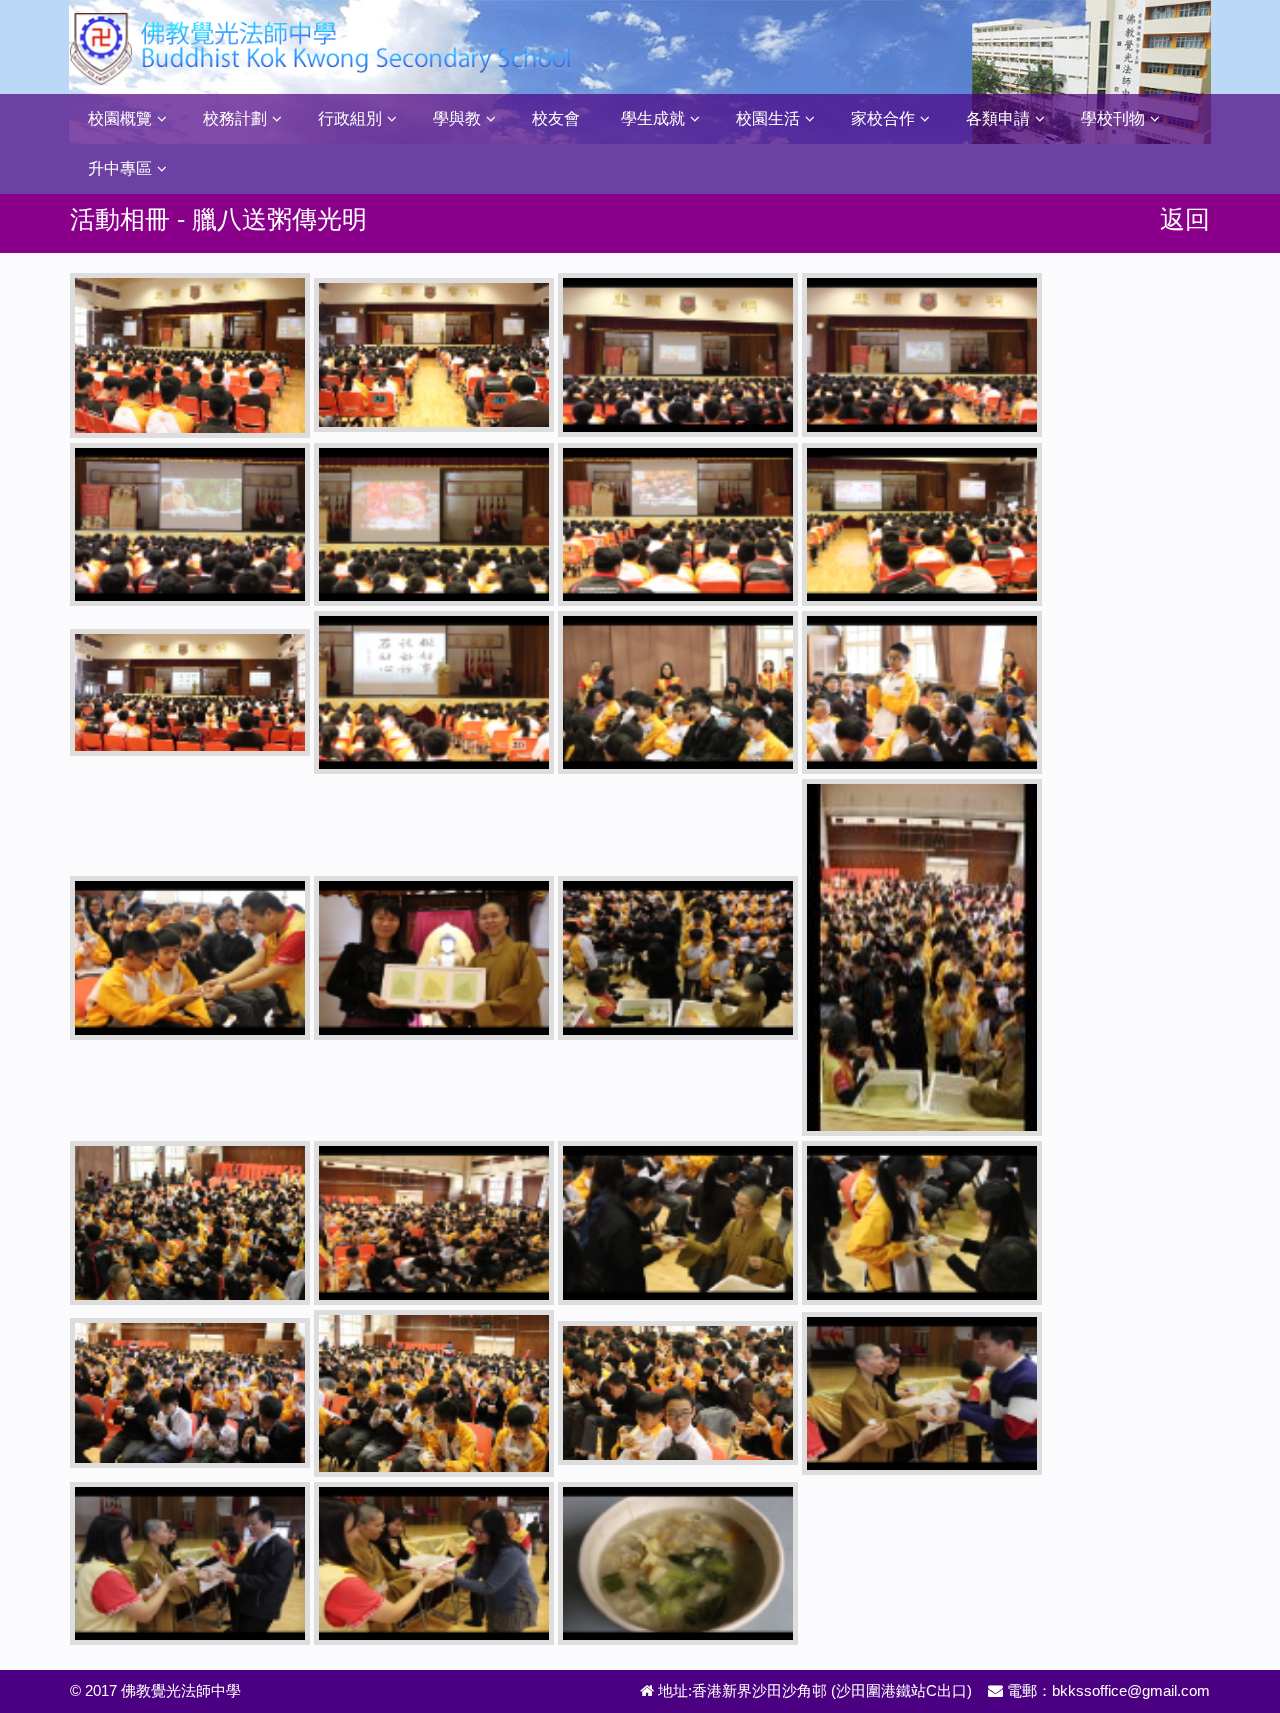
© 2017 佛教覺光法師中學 (155, 1690)
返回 (1185, 219)
